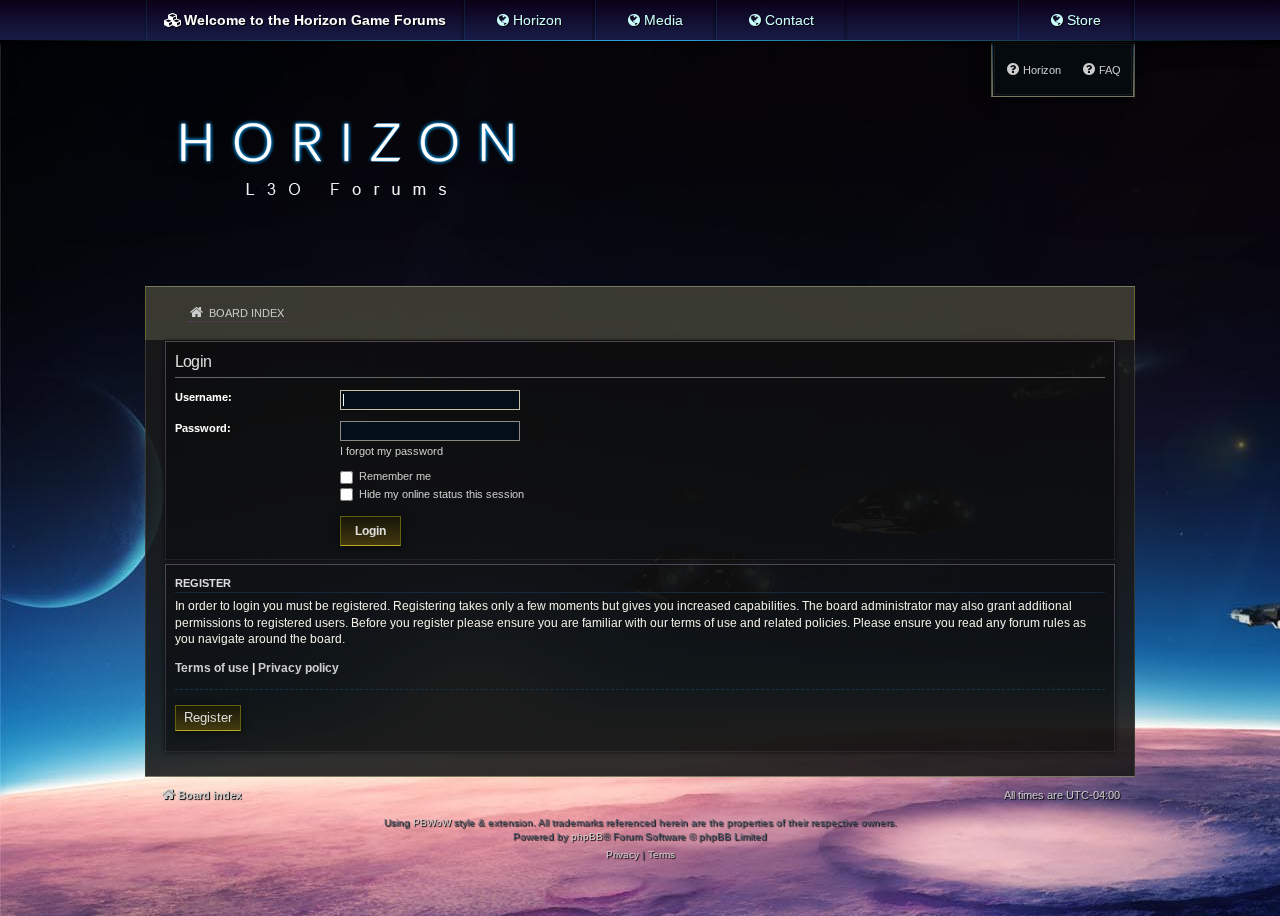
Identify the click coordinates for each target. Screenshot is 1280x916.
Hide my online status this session (440, 494)
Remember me (393, 476)
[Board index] (341, 156)
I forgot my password (391, 451)
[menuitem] (528, 20)
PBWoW (432, 822)
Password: (203, 428)
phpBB (587, 836)
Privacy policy (298, 668)
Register (208, 717)
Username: (203, 397)
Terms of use (212, 668)
